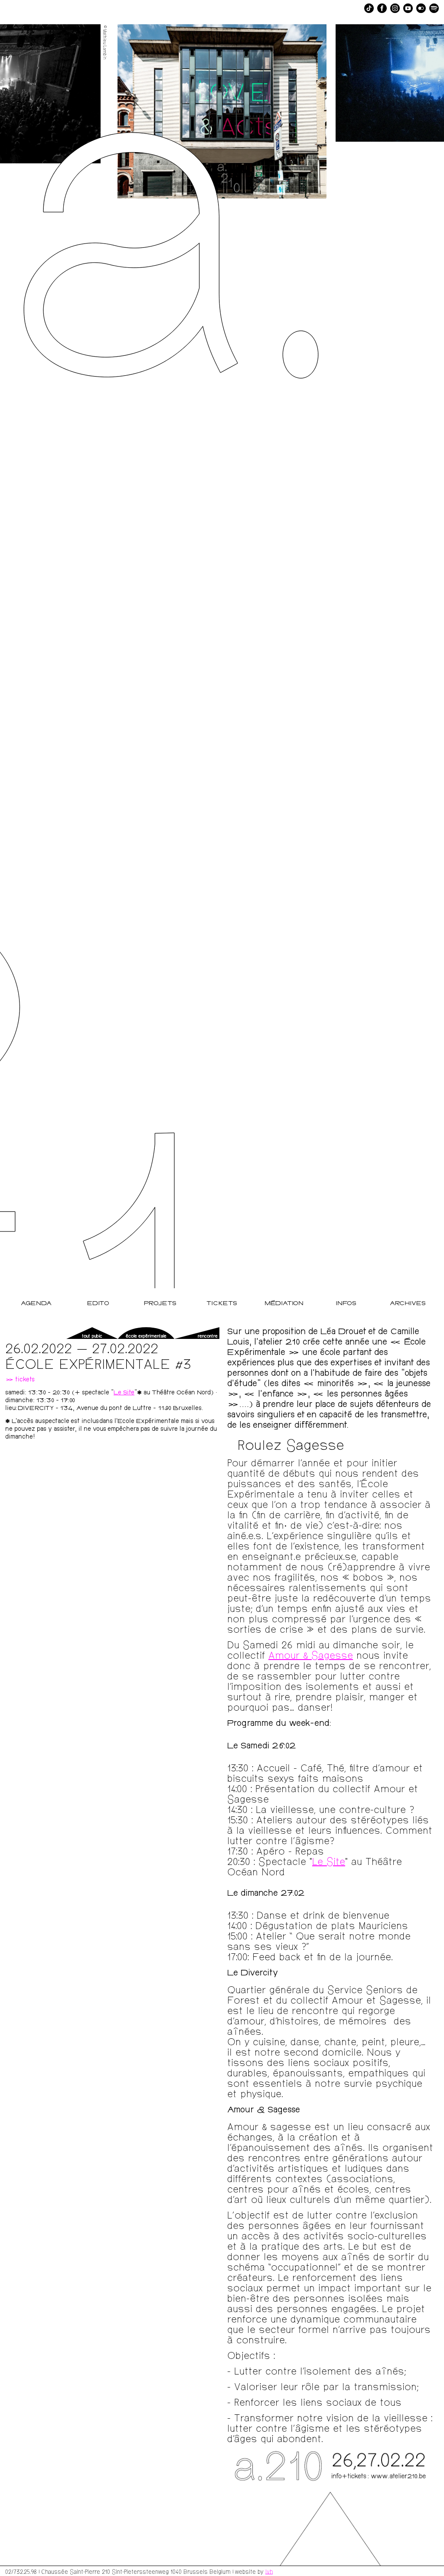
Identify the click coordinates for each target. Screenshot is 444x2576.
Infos (346, 1304)
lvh (269, 2571)
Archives (408, 1304)
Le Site (124, 1393)
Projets (160, 1304)
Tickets (222, 1304)
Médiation (284, 1304)
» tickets (20, 1380)
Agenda (36, 1304)
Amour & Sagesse (311, 1655)
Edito (98, 1304)
